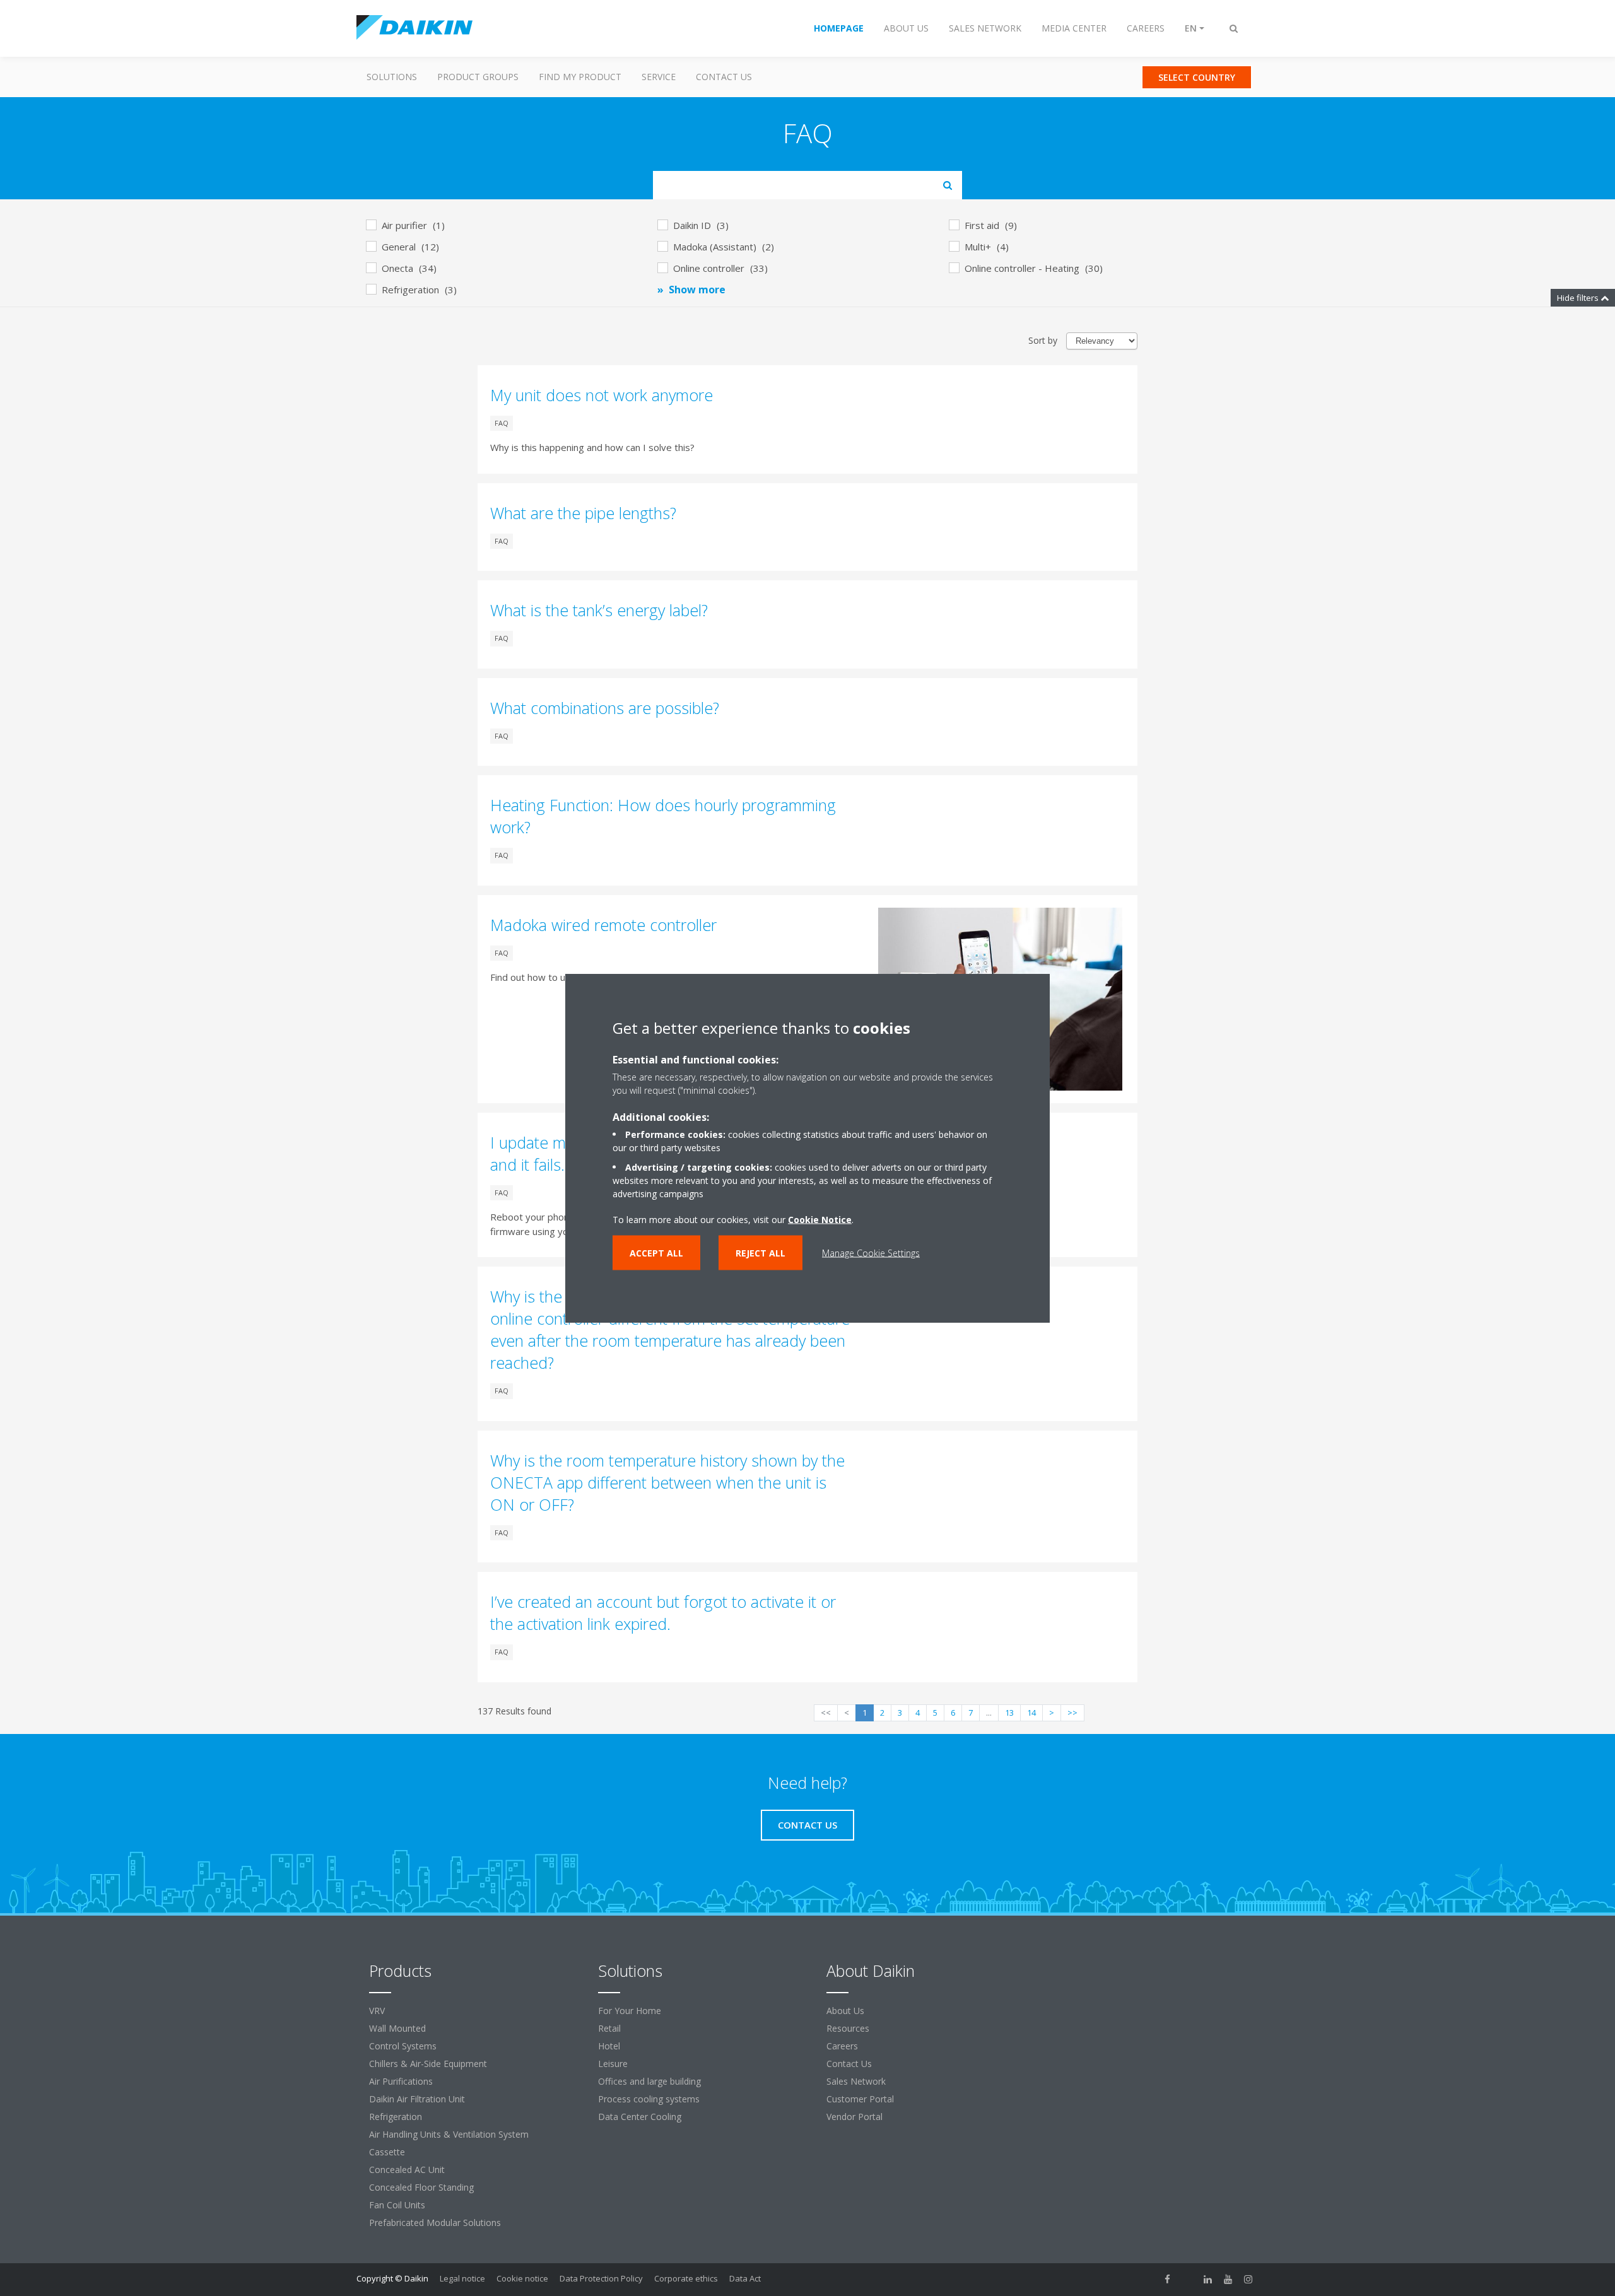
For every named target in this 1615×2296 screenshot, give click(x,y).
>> (1072, 1713)
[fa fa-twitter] (1188, 2280)
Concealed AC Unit (407, 2170)
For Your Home (630, 2011)
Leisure (613, 2064)
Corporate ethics (686, 2278)
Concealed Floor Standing (421, 2187)
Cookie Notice (820, 1220)
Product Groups (478, 77)
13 (1009, 1713)
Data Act (745, 2278)
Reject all (761, 1253)
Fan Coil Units (397, 2205)
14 (1031, 1713)
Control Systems (403, 2046)
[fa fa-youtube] (1228, 2280)
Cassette (387, 2152)
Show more (697, 290)
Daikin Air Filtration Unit (417, 2099)
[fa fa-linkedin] (1208, 2280)
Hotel (609, 2046)
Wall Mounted (397, 2028)
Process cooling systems (649, 2099)
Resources (848, 2028)
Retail (609, 2028)
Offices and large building (649, 2081)
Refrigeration (396, 2117)
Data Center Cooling (640, 2117)
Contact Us (724, 77)
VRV (377, 2011)
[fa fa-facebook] (1168, 2280)
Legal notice (462, 2278)
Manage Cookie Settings (871, 1253)
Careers (842, 2046)
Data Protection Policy (601, 2278)
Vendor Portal (854, 2117)
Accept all (656, 1253)
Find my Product (580, 77)
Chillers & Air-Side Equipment (428, 2064)
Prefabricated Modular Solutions (435, 2223)
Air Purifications (401, 2081)
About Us (845, 2011)
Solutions (392, 77)
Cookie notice (522, 2278)
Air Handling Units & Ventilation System (449, 2134)
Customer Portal (860, 2099)
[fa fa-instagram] (1248, 2280)
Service (659, 77)
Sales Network (856, 2081)
